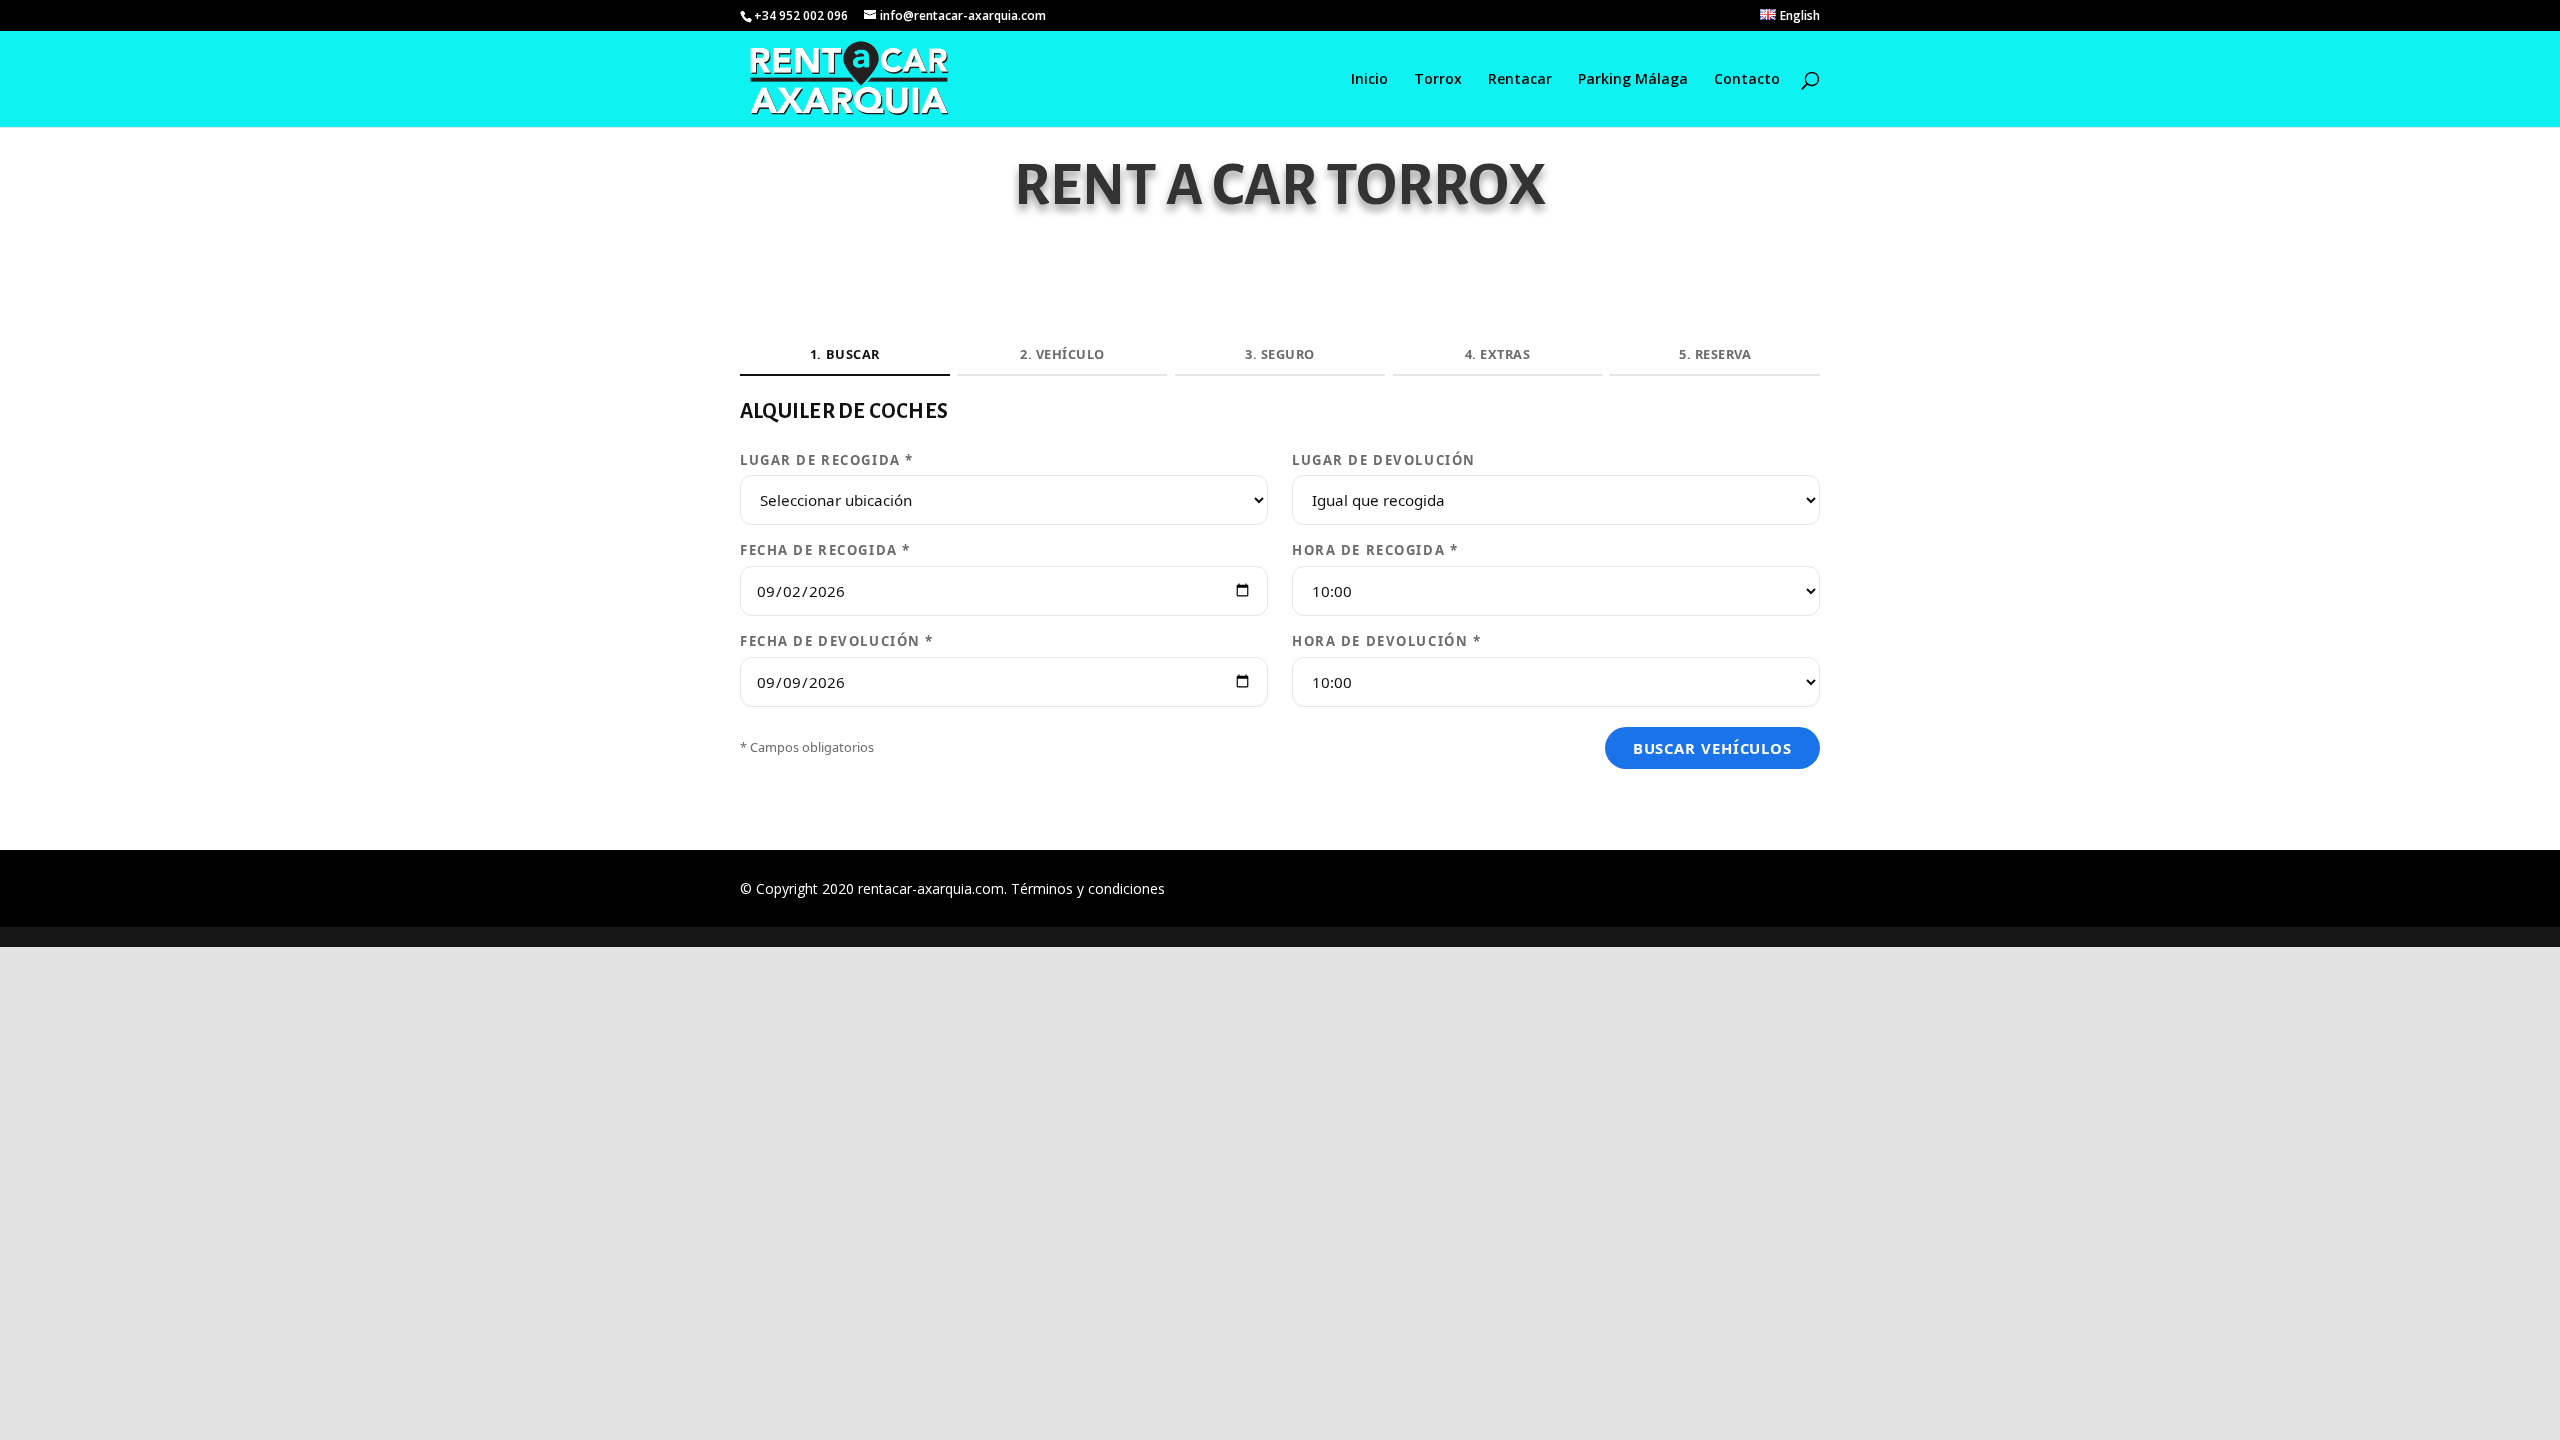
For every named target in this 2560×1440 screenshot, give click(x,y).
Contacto (1747, 80)
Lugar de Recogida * (827, 460)
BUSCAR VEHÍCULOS (1712, 748)
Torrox (1438, 80)
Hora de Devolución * (1387, 641)
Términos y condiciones (1088, 888)
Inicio (1369, 80)
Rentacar (1520, 80)
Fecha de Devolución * (837, 641)
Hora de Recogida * (1375, 550)
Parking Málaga (1633, 80)
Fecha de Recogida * (825, 550)
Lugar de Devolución (1384, 460)
